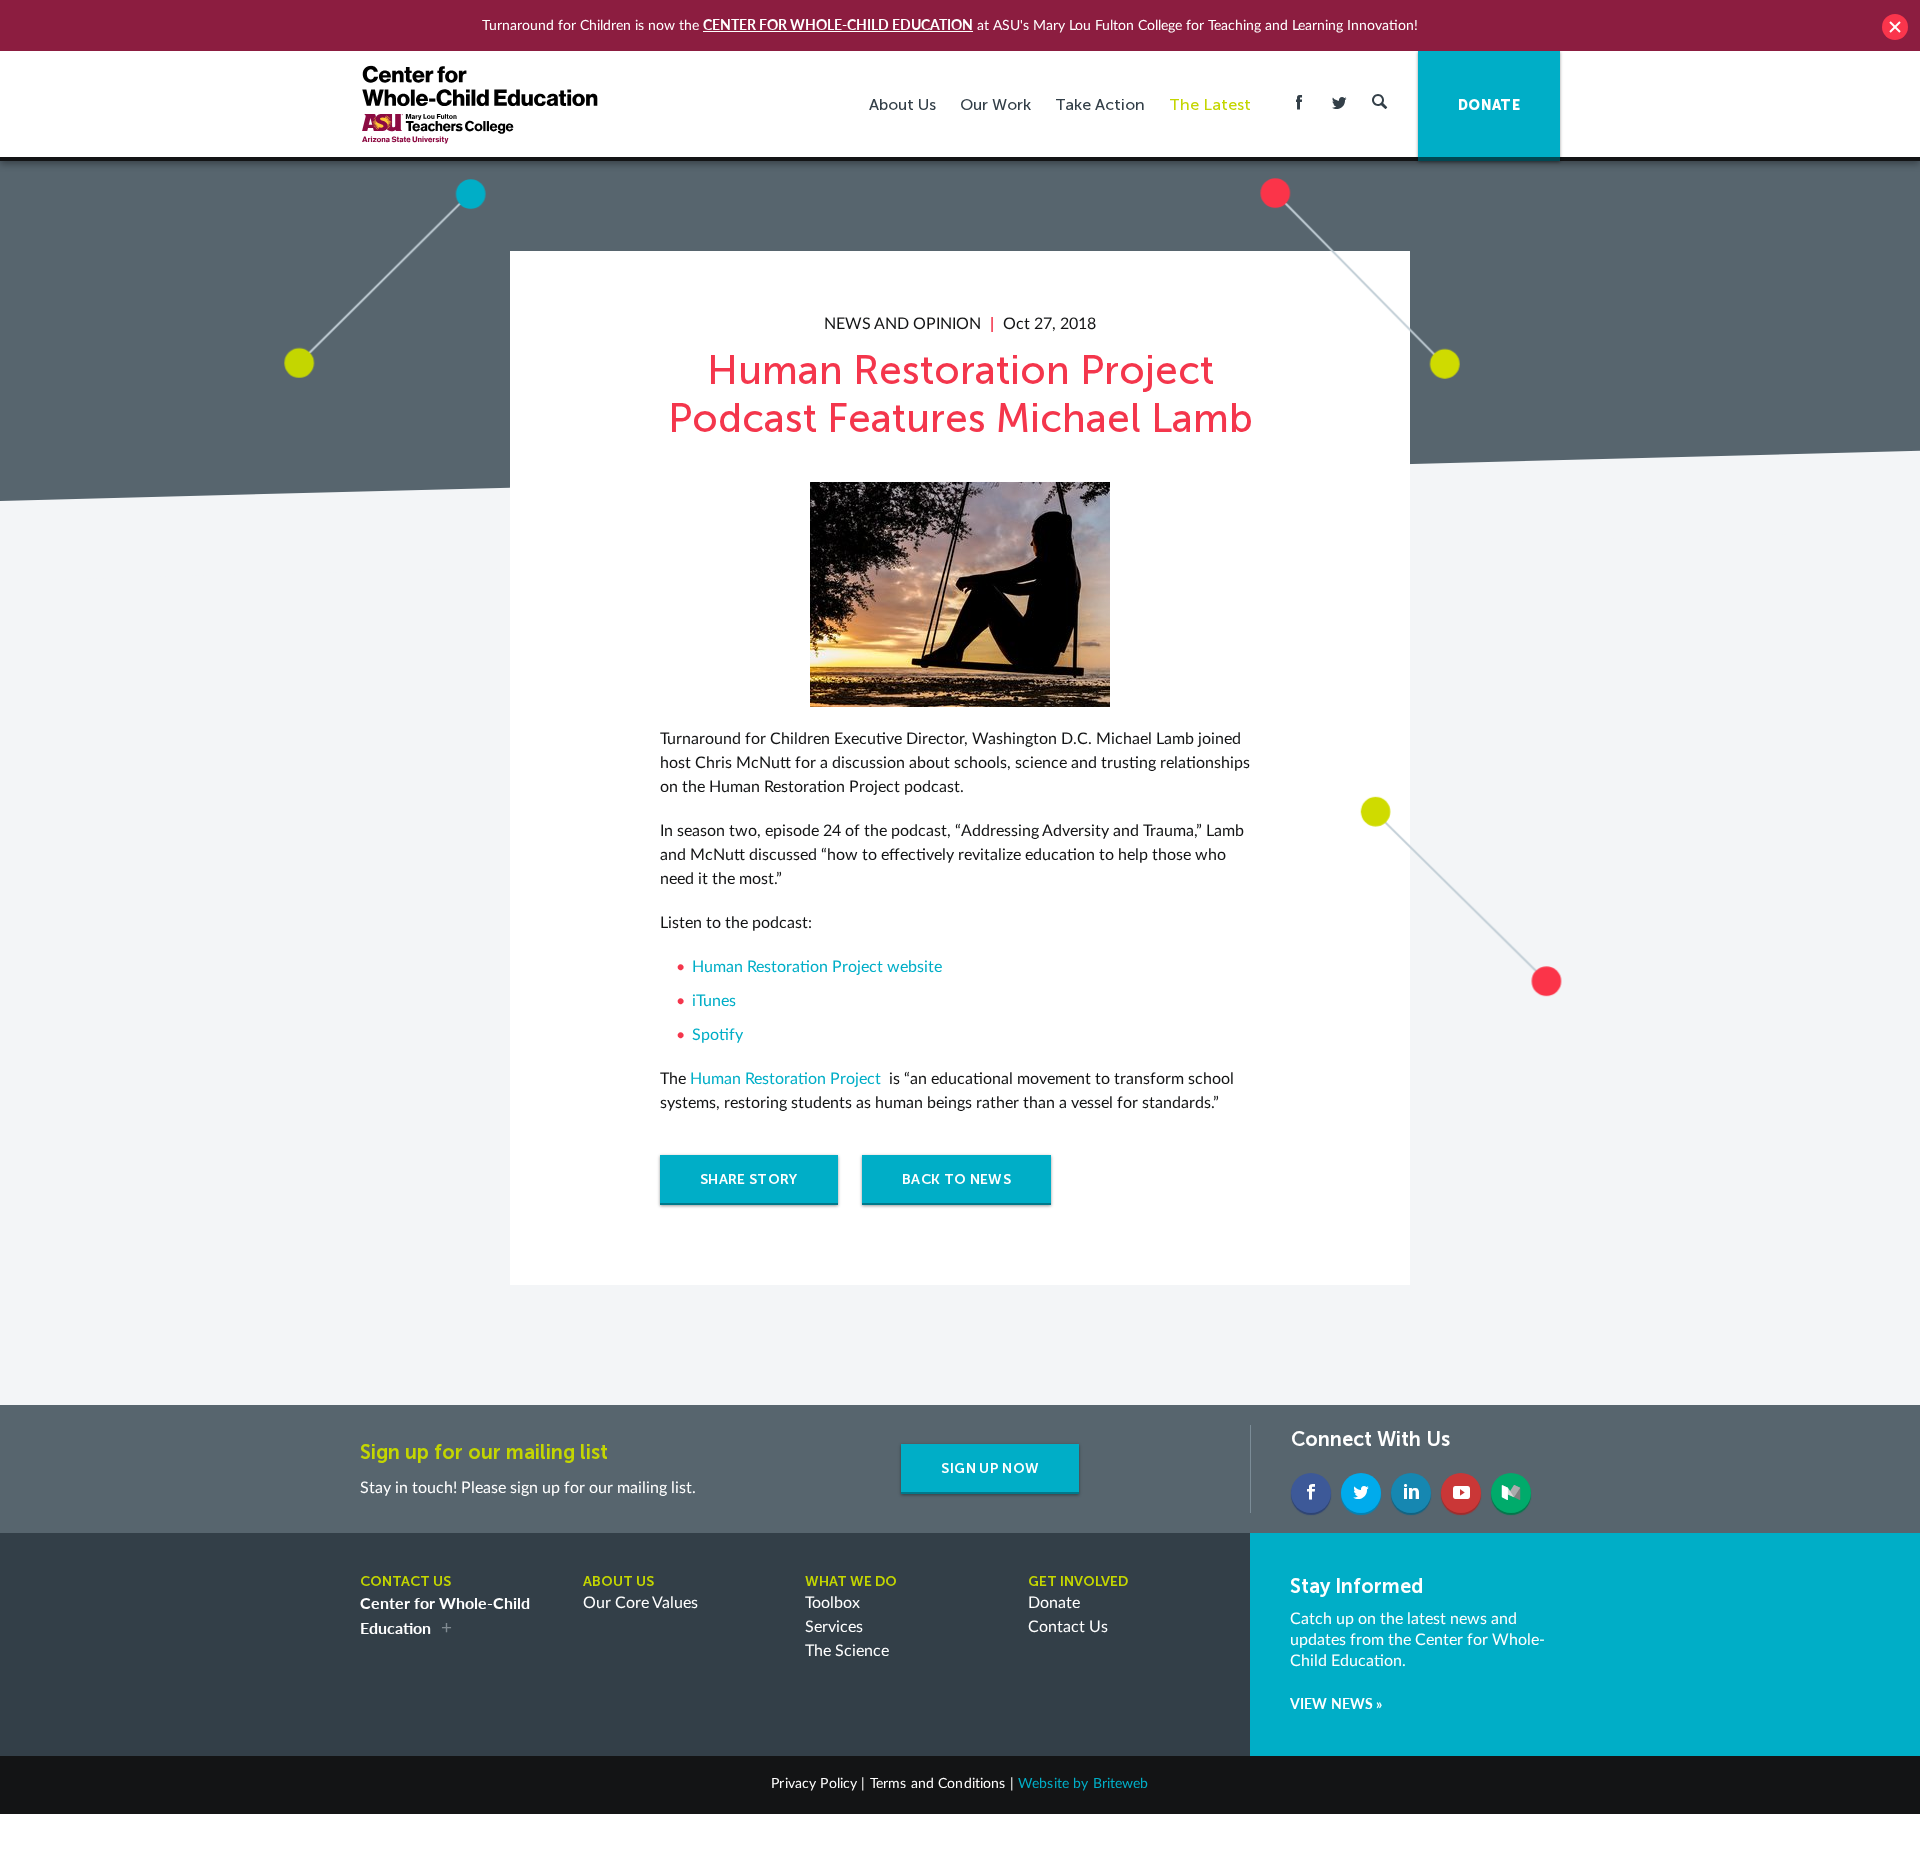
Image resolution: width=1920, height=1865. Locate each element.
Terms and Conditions (938, 1784)
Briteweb (1121, 1784)
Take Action (1100, 104)
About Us (902, 104)
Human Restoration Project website (817, 967)
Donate (1054, 1603)
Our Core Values (640, 1603)
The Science (847, 1651)
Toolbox (832, 1603)
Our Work (995, 104)
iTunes (714, 1001)
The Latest (1210, 104)
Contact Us (1068, 1627)
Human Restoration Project (785, 1079)
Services (834, 1627)
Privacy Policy (814, 1784)
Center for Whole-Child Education (838, 24)
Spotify (717, 1035)
